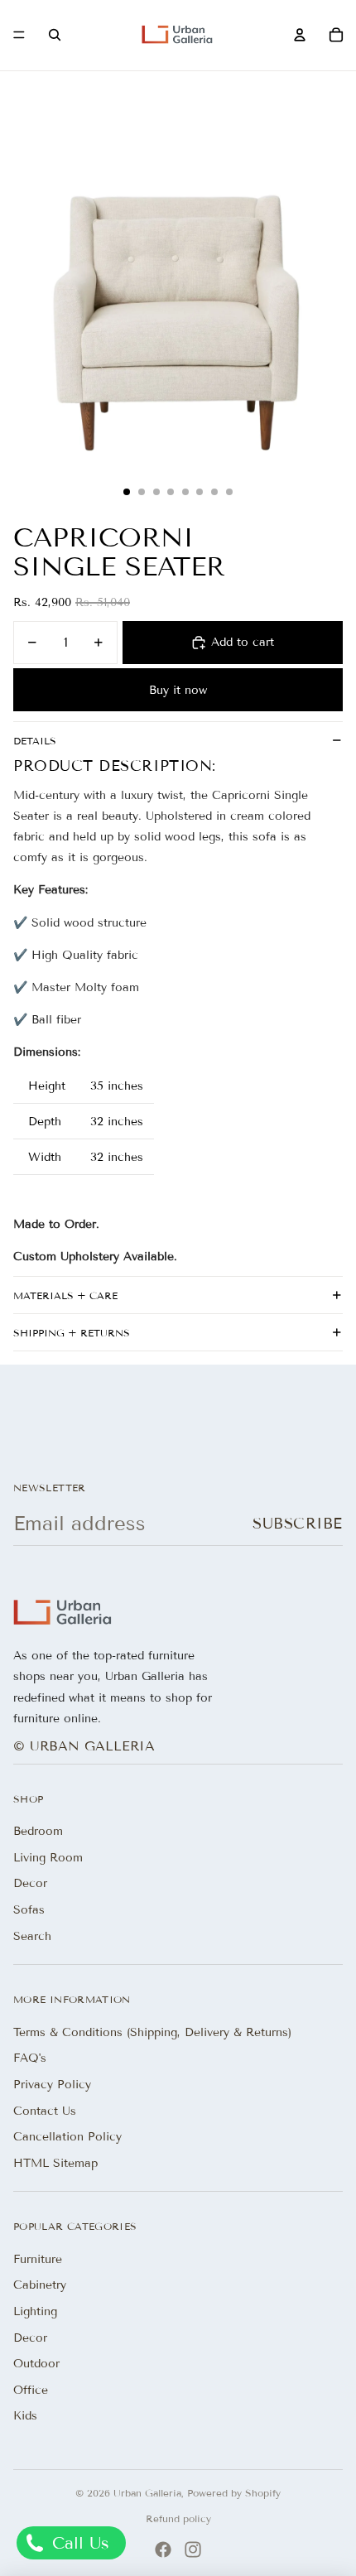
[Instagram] (193, 2550)
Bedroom (38, 1831)
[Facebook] (163, 2550)
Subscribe (298, 1524)
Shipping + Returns (72, 1333)
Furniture (38, 2259)
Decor (30, 1883)
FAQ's (30, 2058)
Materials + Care (65, 1295)
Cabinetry (40, 2285)
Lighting (35, 2311)
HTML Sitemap (55, 2163)
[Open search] (55, 35)
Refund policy (178, 2518)
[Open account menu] (300, 35)
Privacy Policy (52, 2085)
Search (32, 1936)
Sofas (29, 1910)
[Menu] (19, 36)
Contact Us (45, 2111)
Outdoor (36, 2364)
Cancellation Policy (67, 2137)
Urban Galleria (147, 2493)
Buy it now (178, 690)
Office (31, 2390)
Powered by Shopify (234, 2493)
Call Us (78, 2543)
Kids (25, 2416)
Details (35, 741)
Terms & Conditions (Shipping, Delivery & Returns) (152, 2032)
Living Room (48, 1858)
